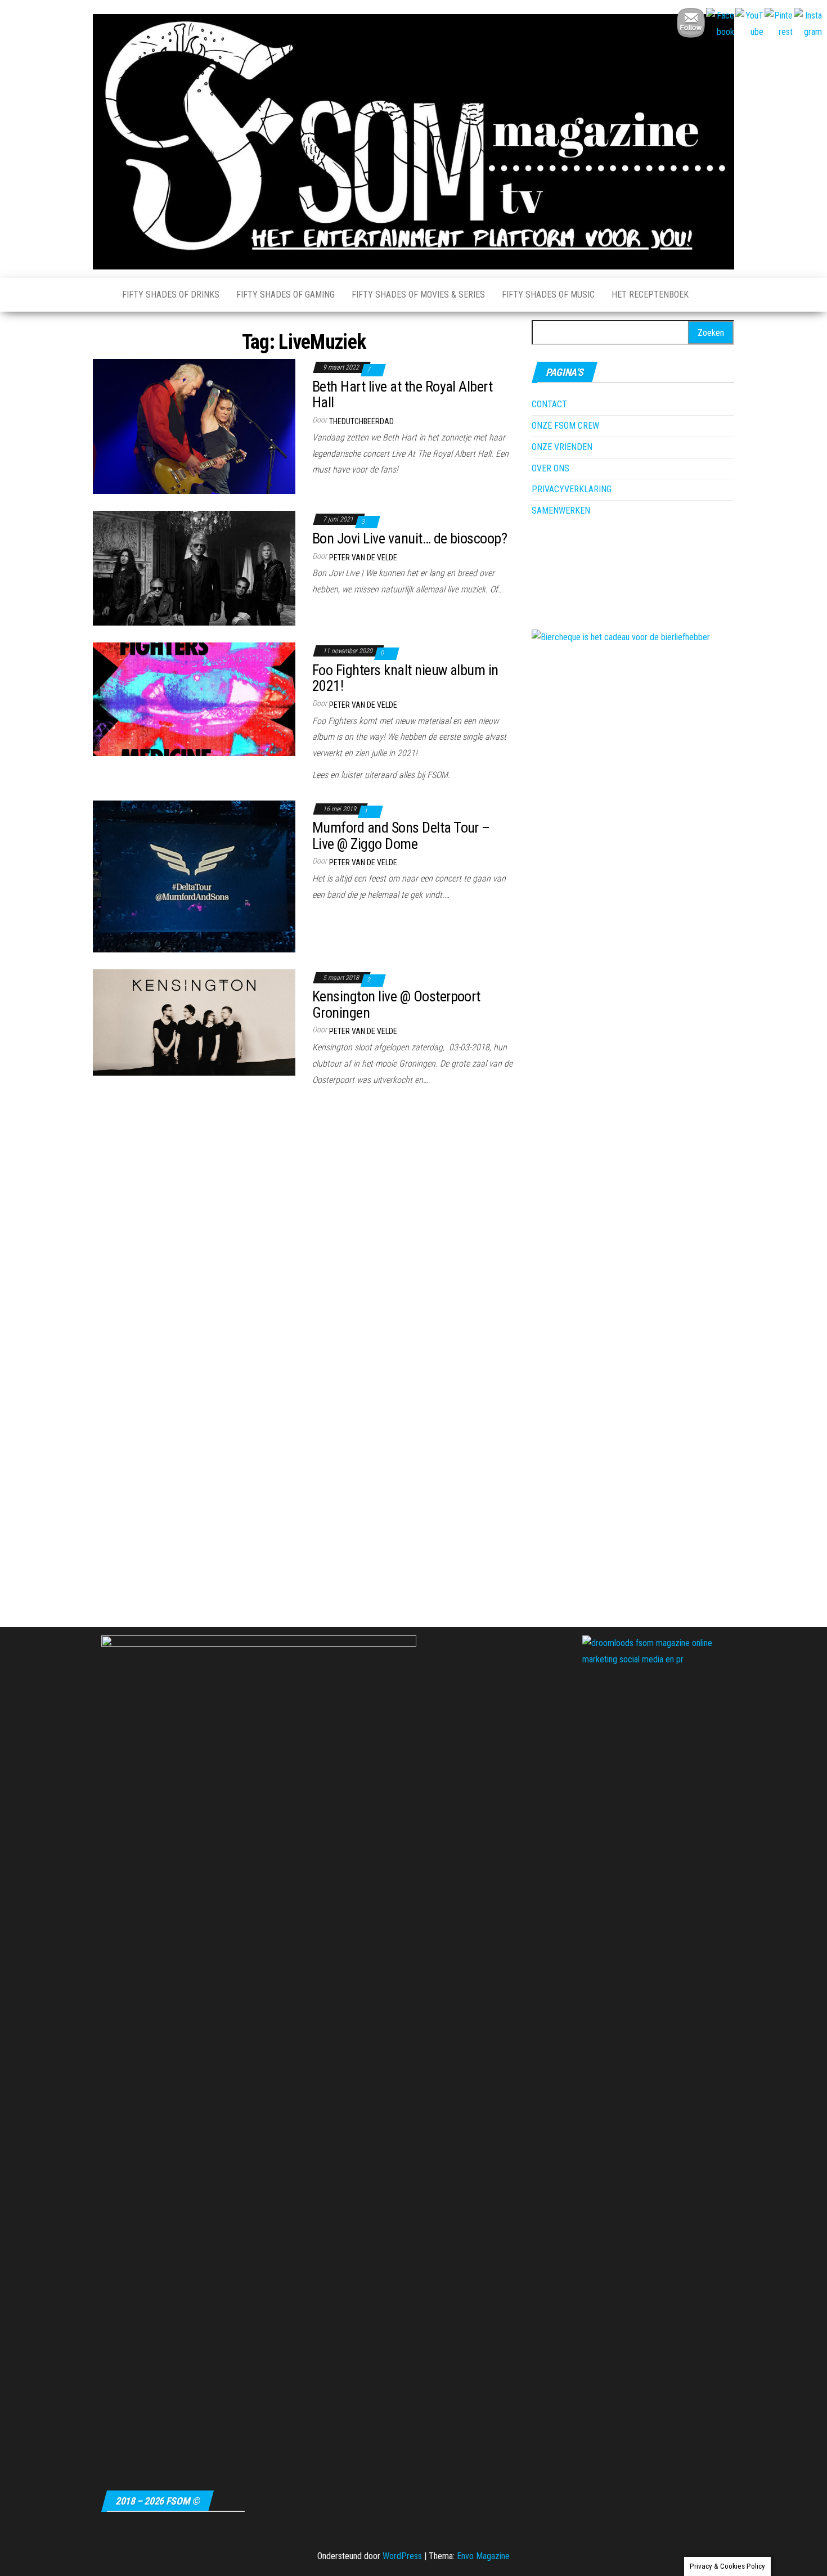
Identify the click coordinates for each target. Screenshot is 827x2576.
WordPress (402, 2556)
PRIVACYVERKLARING (572, 489)
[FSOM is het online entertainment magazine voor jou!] (99, 295)
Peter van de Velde (363, 558)
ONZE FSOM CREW (565, 426)
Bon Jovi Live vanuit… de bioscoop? (410, 538)
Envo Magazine (483, 2556)
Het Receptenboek (650, 295)
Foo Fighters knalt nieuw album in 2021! (405, 678)
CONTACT (549, 404)
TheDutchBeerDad (361, 421)
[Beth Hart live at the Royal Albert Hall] (194, 426)
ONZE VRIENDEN (562, 447)
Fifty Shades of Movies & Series (418, 295)
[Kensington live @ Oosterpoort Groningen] (194, 1021)
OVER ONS (550, 468)
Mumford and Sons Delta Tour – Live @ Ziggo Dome (401, 836)
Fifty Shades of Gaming (286, 295)
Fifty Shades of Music (548, 295)
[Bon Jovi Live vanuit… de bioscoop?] (194, 567)
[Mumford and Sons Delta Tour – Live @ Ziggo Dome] (194, 876)
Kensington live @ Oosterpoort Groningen (396, 1004)
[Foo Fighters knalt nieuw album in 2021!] (194, 698)
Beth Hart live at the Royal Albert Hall (402, 395)
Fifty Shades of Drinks (171, 295)
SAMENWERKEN (561, 511)
